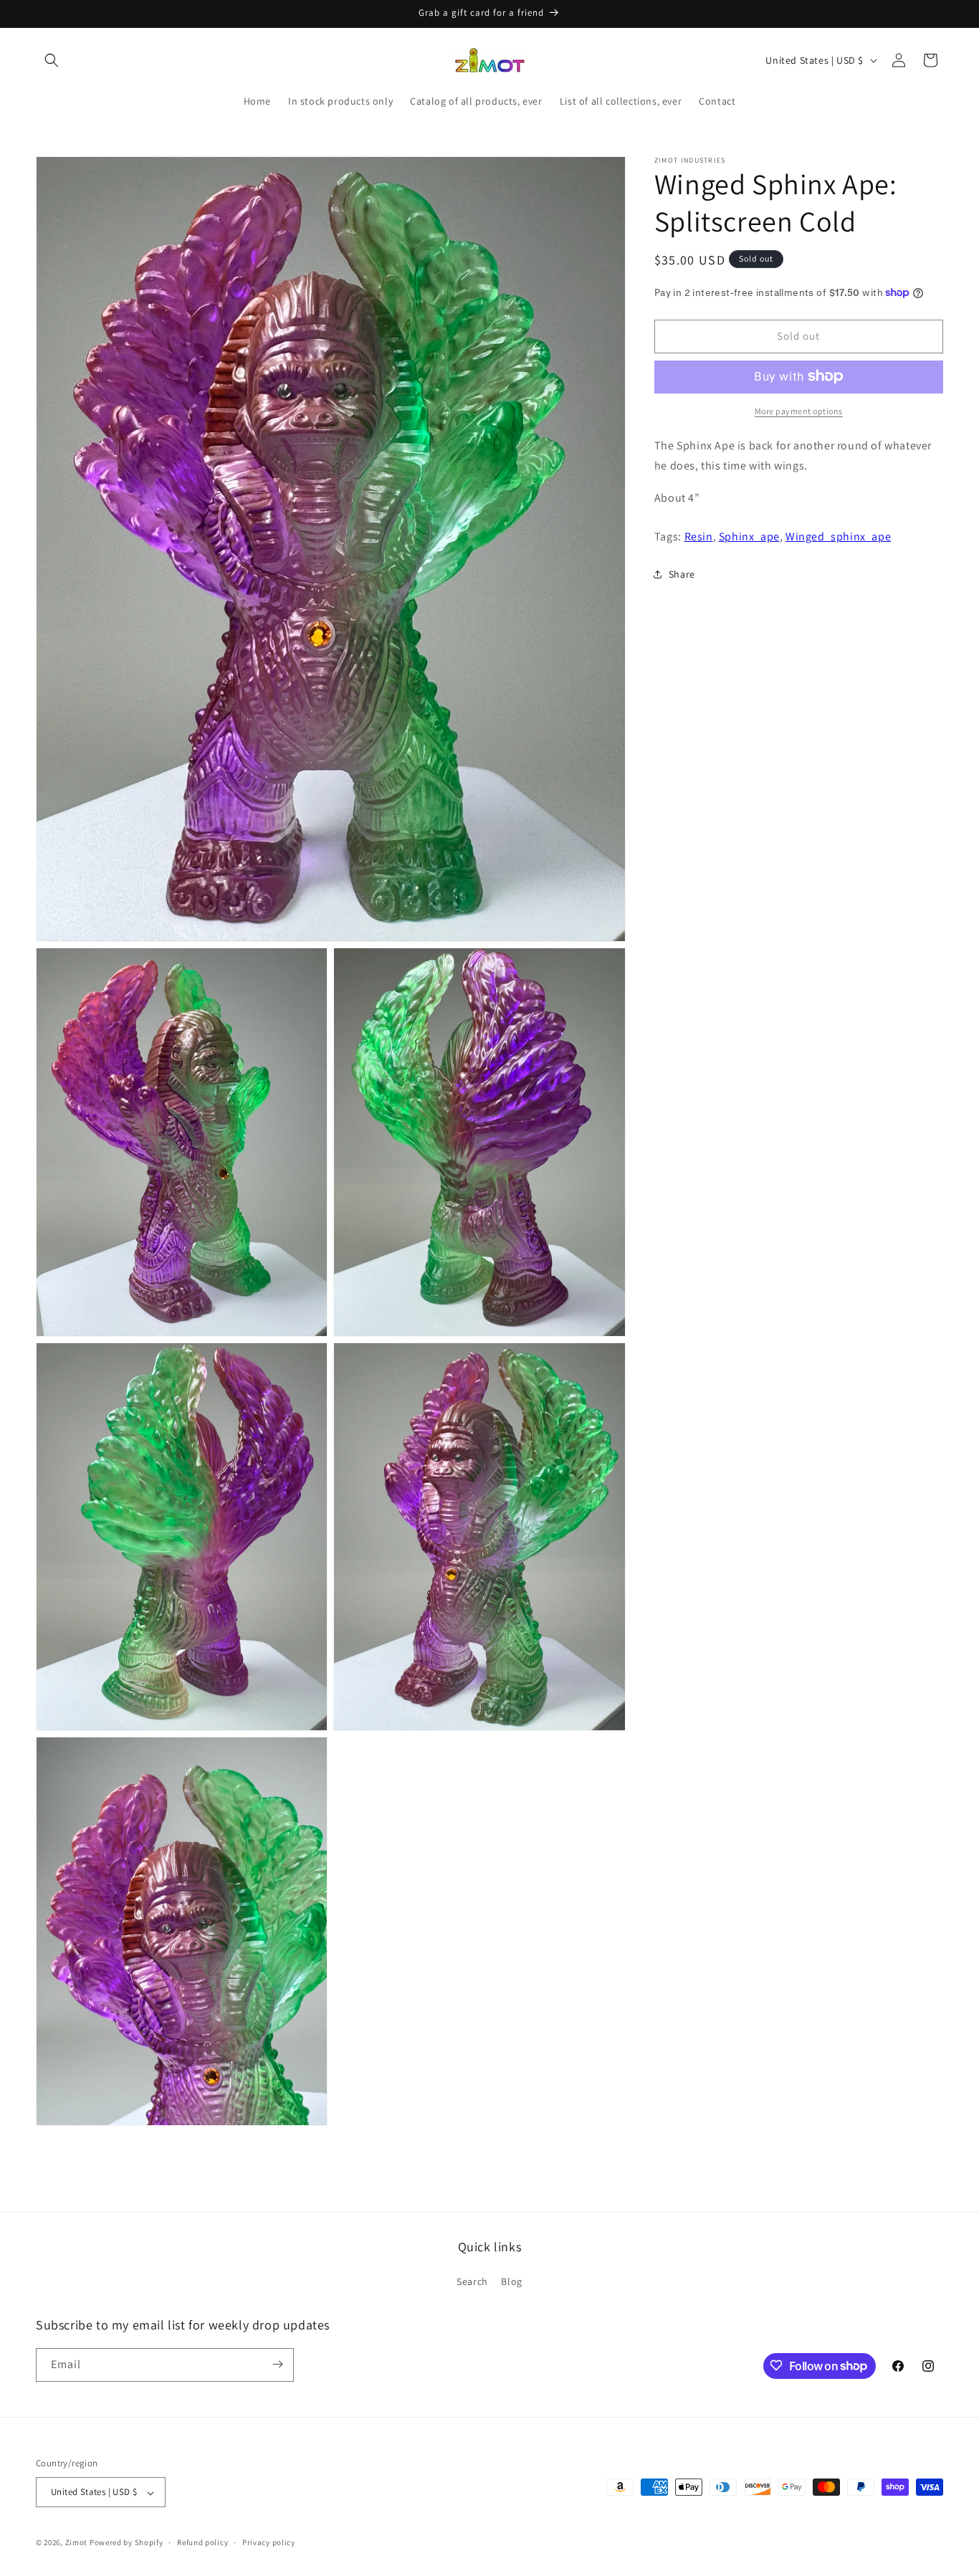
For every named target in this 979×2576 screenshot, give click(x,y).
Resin (699, 536)
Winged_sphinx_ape (838, 536)
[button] (52, 60)
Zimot (77, 2543)
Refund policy (202, 2542)
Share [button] (682, 573)
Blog (511, 2282)
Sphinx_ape (749, 536)
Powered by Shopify (126, 2543)
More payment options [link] (799, 410)
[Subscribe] (277, 2364)
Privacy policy (269, 2542)
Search (472, 2282)
